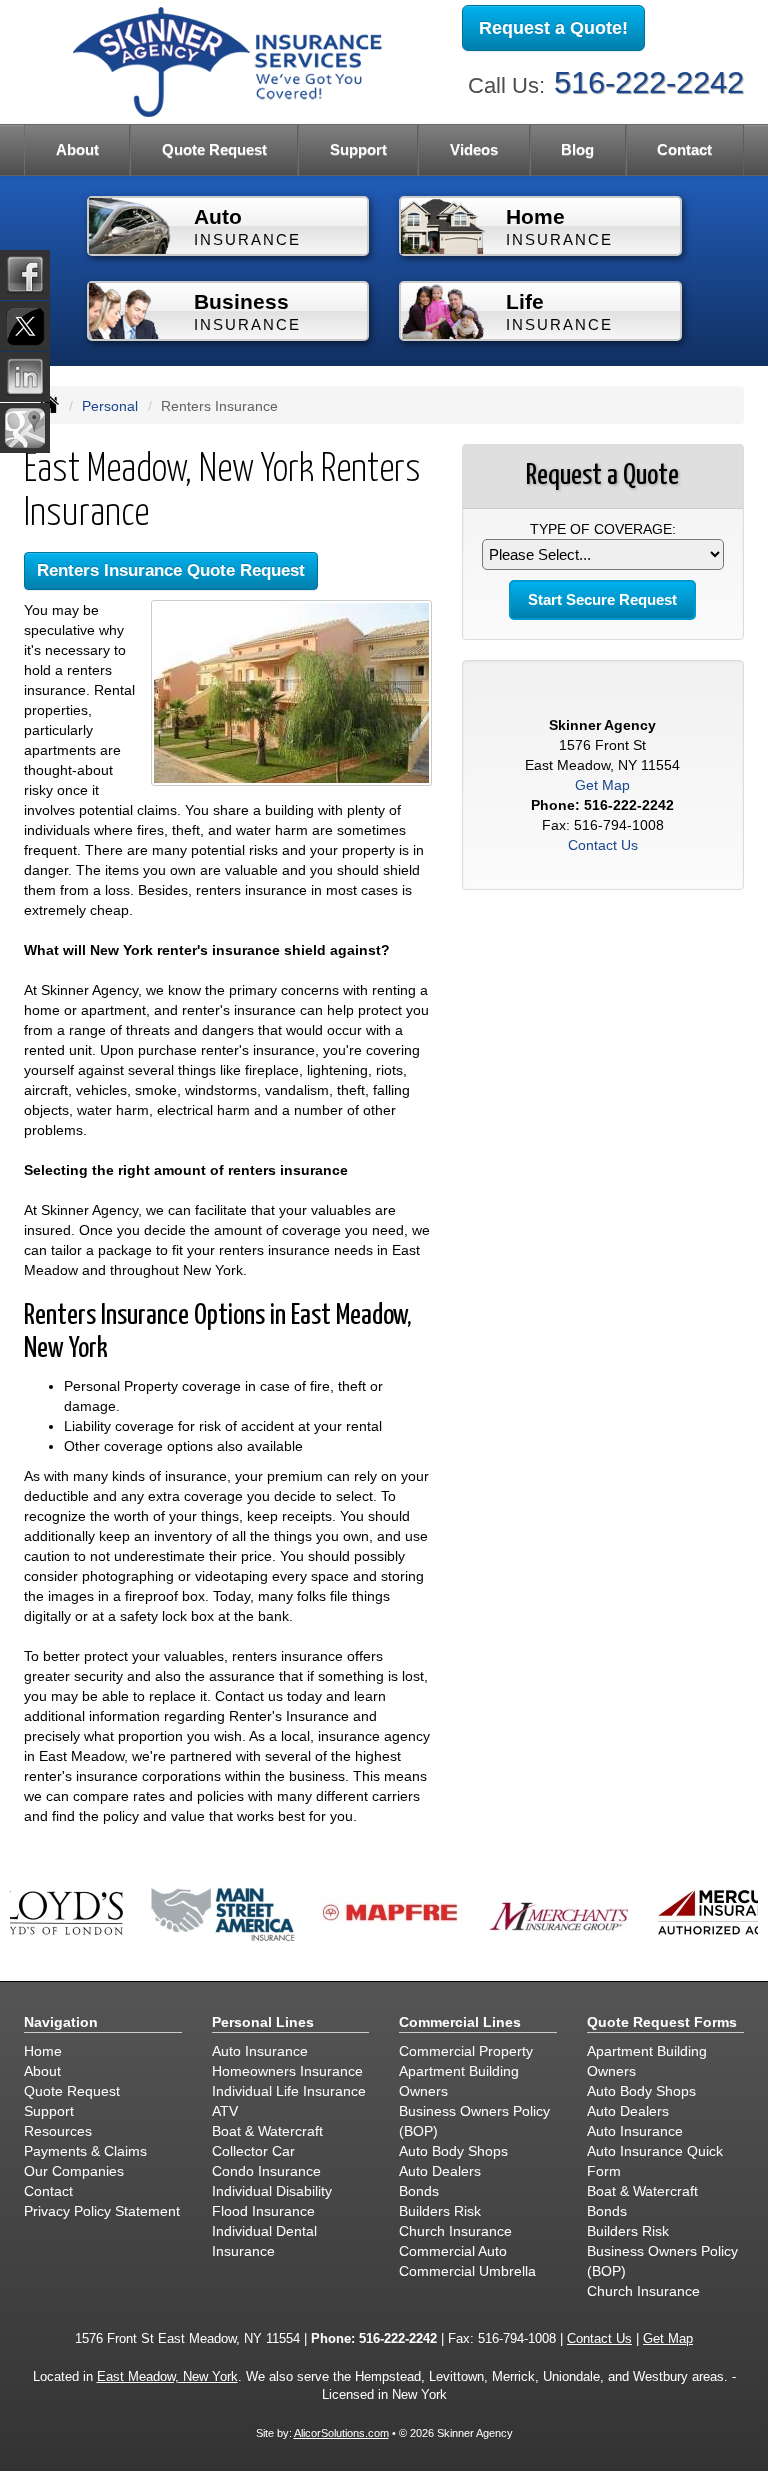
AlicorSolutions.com (341, 2433)
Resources (58, 2131)
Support (49, 2111)
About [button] (77, 149)
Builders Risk (440, 2211)
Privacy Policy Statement (102, 2211)
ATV (225, 2111)
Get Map (602, 785)
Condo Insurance (266, 2171)
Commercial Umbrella (467, 2271)
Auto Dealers (440, 2171)
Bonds (419, 2191)
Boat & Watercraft (267, 2131)
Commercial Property (466, 2051)
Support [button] (358, 149)
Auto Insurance (260, 2051)
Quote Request (72, 2091)
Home (43, 2051)
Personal (110, 406)
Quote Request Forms (662, 2022)
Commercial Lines (460, 2022)
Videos (474, 149)
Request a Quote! (553, 28)
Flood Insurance (263, 2211)
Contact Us (603, 845)
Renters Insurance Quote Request (171, 570)
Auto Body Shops (453, 2151)
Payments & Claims (85, 2151)
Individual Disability (272, 2191)
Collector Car (253, 2151)
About (42, 2071)
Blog (577, 149)
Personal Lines (263, 2022)
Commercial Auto (453, 2251)
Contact (684, 149)
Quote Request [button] (214, 149)
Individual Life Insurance (289, 2091)
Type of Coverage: (603, 529)
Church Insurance (455, 2231)
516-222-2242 (649, 82)
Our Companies (74, 2171)
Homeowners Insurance (287, 2071)
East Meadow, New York (167, 2377)
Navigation (61, 2022)
